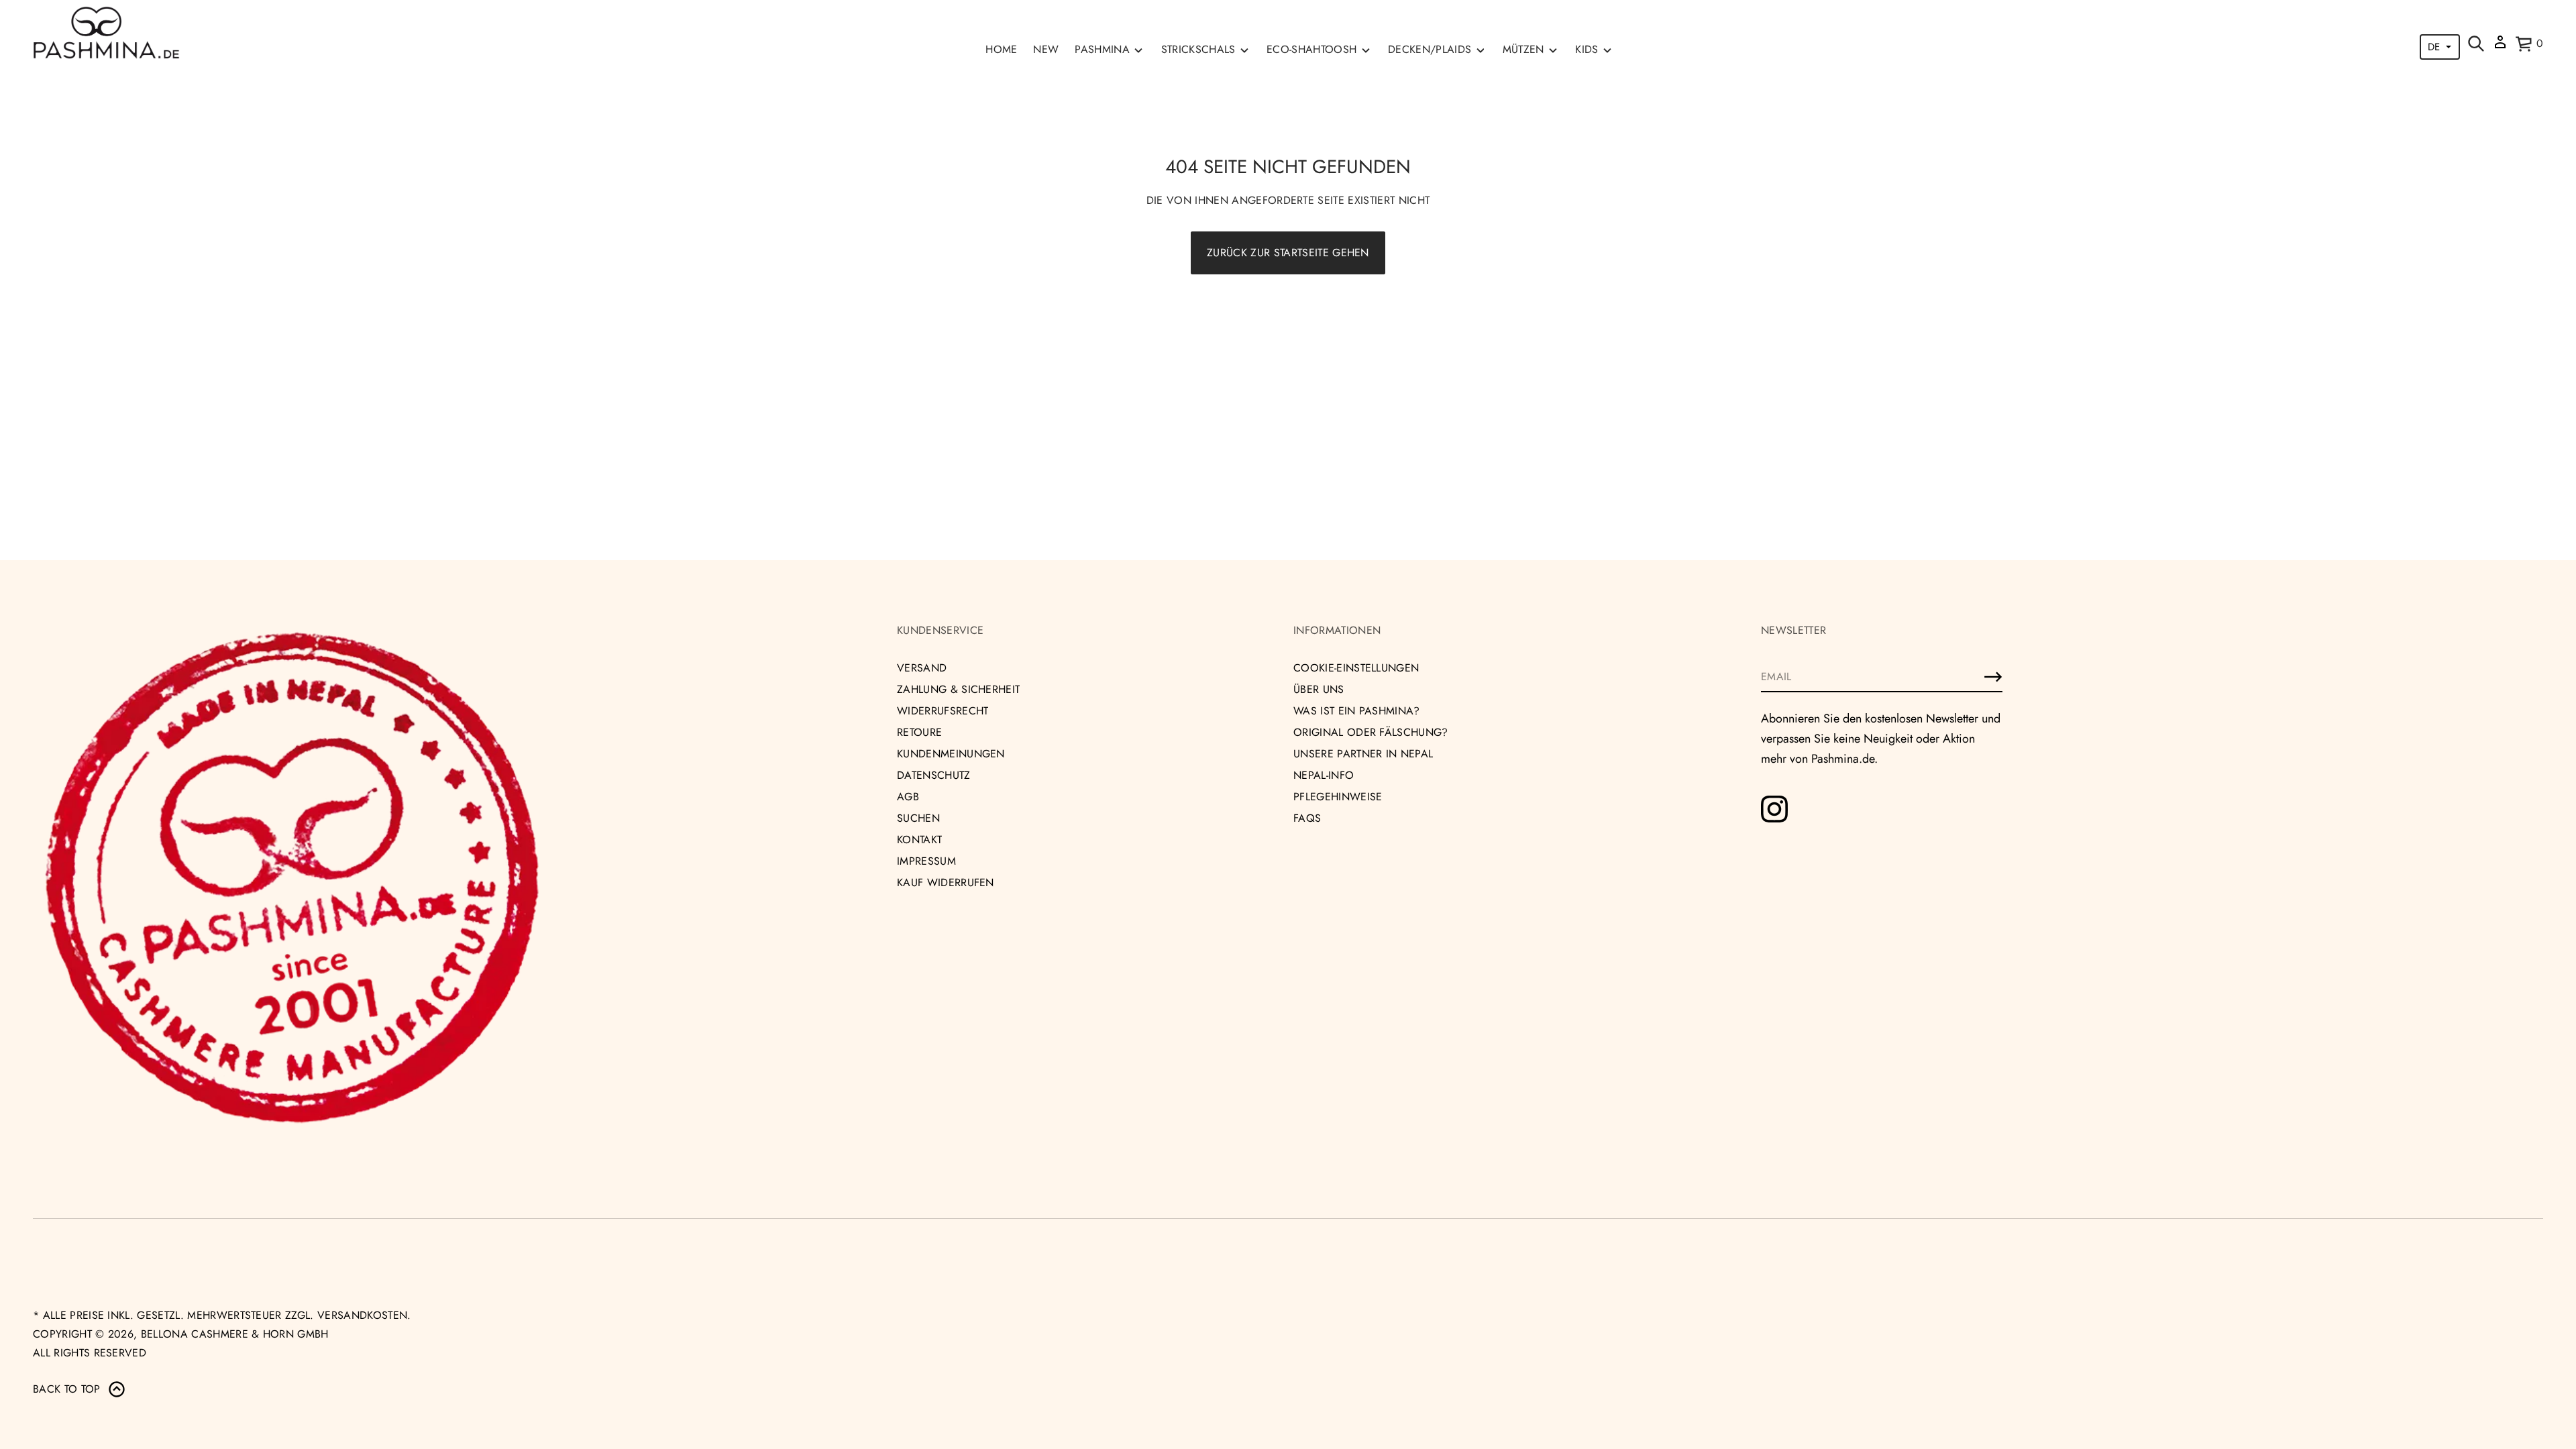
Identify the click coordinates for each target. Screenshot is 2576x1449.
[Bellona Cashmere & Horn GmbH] (106, 33)
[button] (2476, 44)
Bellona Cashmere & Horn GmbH (235, 1334)
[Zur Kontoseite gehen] (2500, 47)
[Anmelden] (1993, 677)
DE (2434, 47)
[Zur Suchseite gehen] (2476, 44)
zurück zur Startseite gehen (1288, 253)
